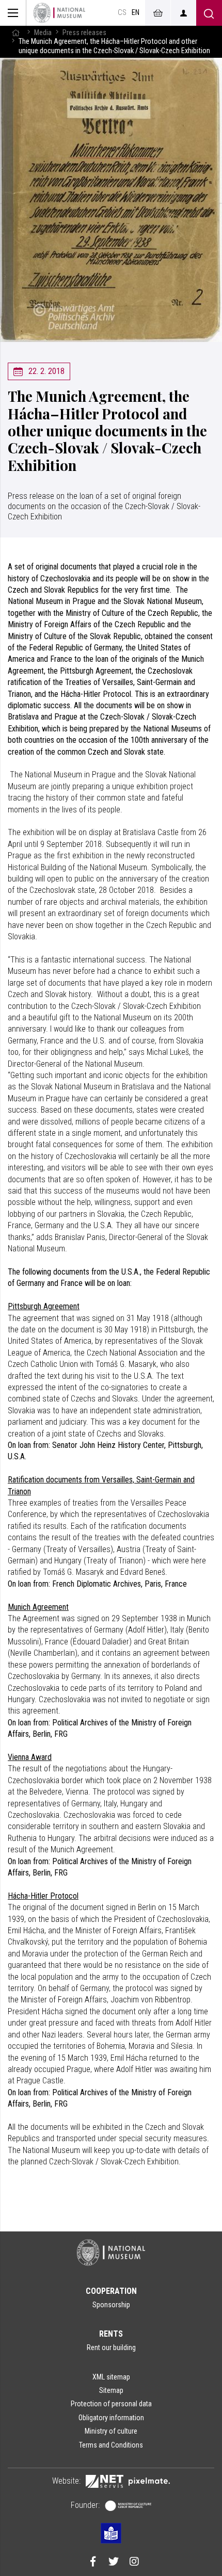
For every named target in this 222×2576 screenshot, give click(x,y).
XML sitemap (111, 2377)
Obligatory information (111, 2418)
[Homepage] (59, 13)
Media (43, 33)
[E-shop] (157, 13)
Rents (111, 2334)
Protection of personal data (111, 2404)
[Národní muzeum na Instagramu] (134, 2563)
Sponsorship (111, 2305)
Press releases (84, 33)
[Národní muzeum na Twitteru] (114, 2563)
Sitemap (111, 2390)
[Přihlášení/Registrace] (183, 13)
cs (122, 13)
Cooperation (111, 2291)
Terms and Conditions (111, 2445)
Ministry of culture (111, 2431)
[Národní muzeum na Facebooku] (93, 2563)
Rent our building (111, 2347)
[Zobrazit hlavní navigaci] (13, 13)
